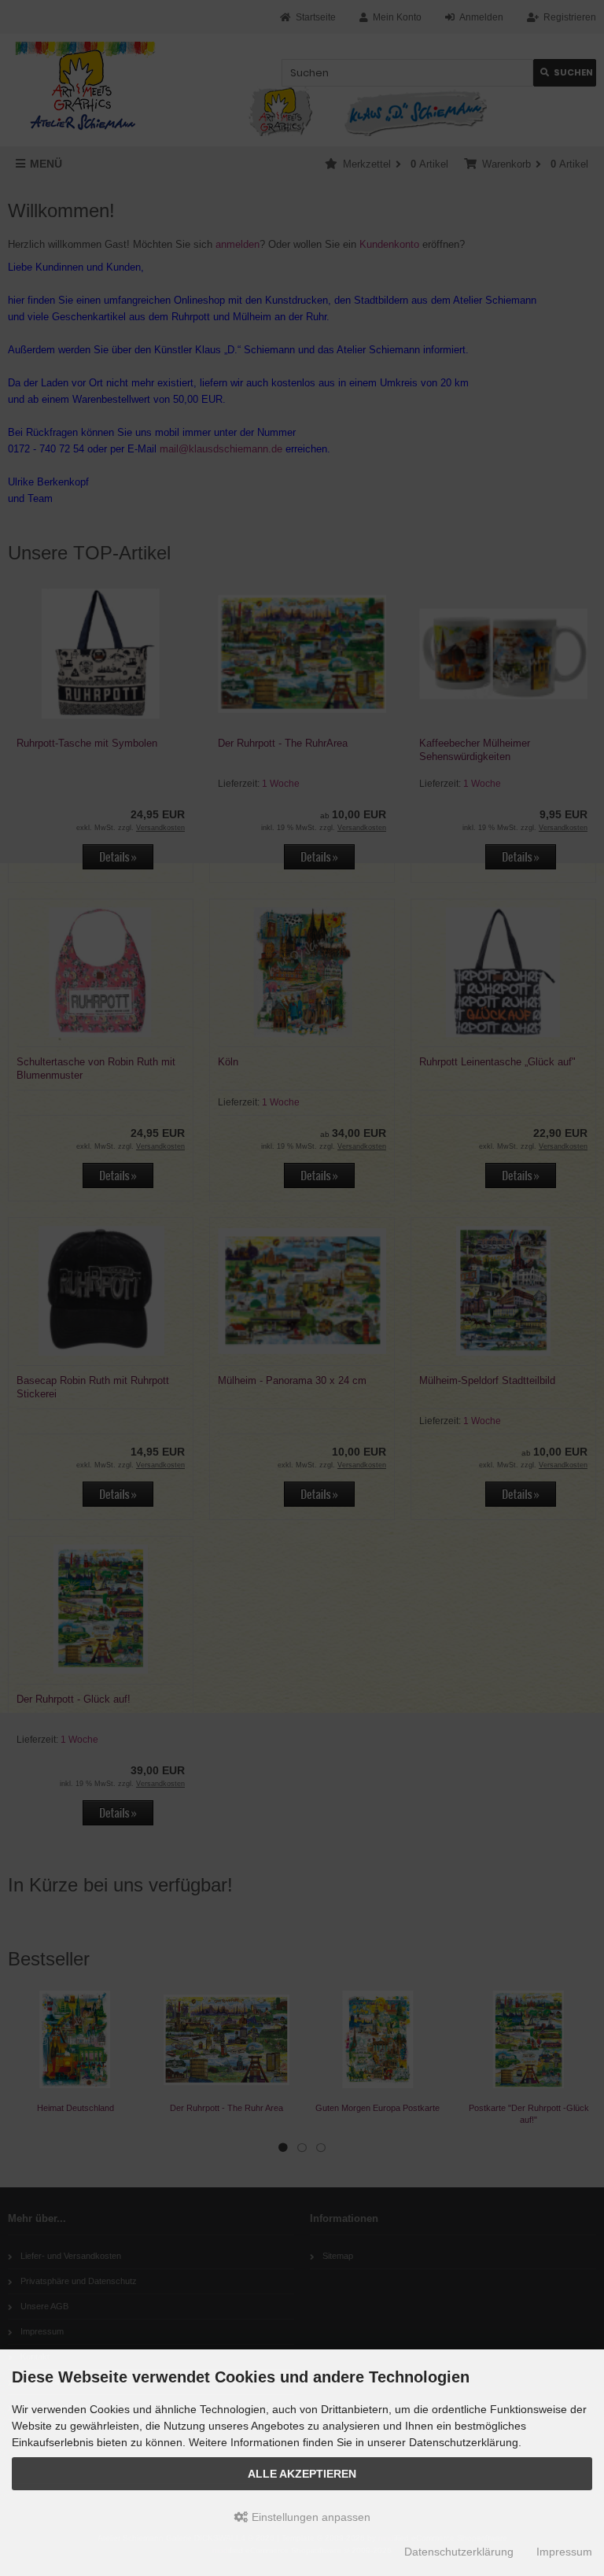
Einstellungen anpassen (309, 2517)
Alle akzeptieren (302, 2474)
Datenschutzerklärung (459, 2552)
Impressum (564, 2552)
